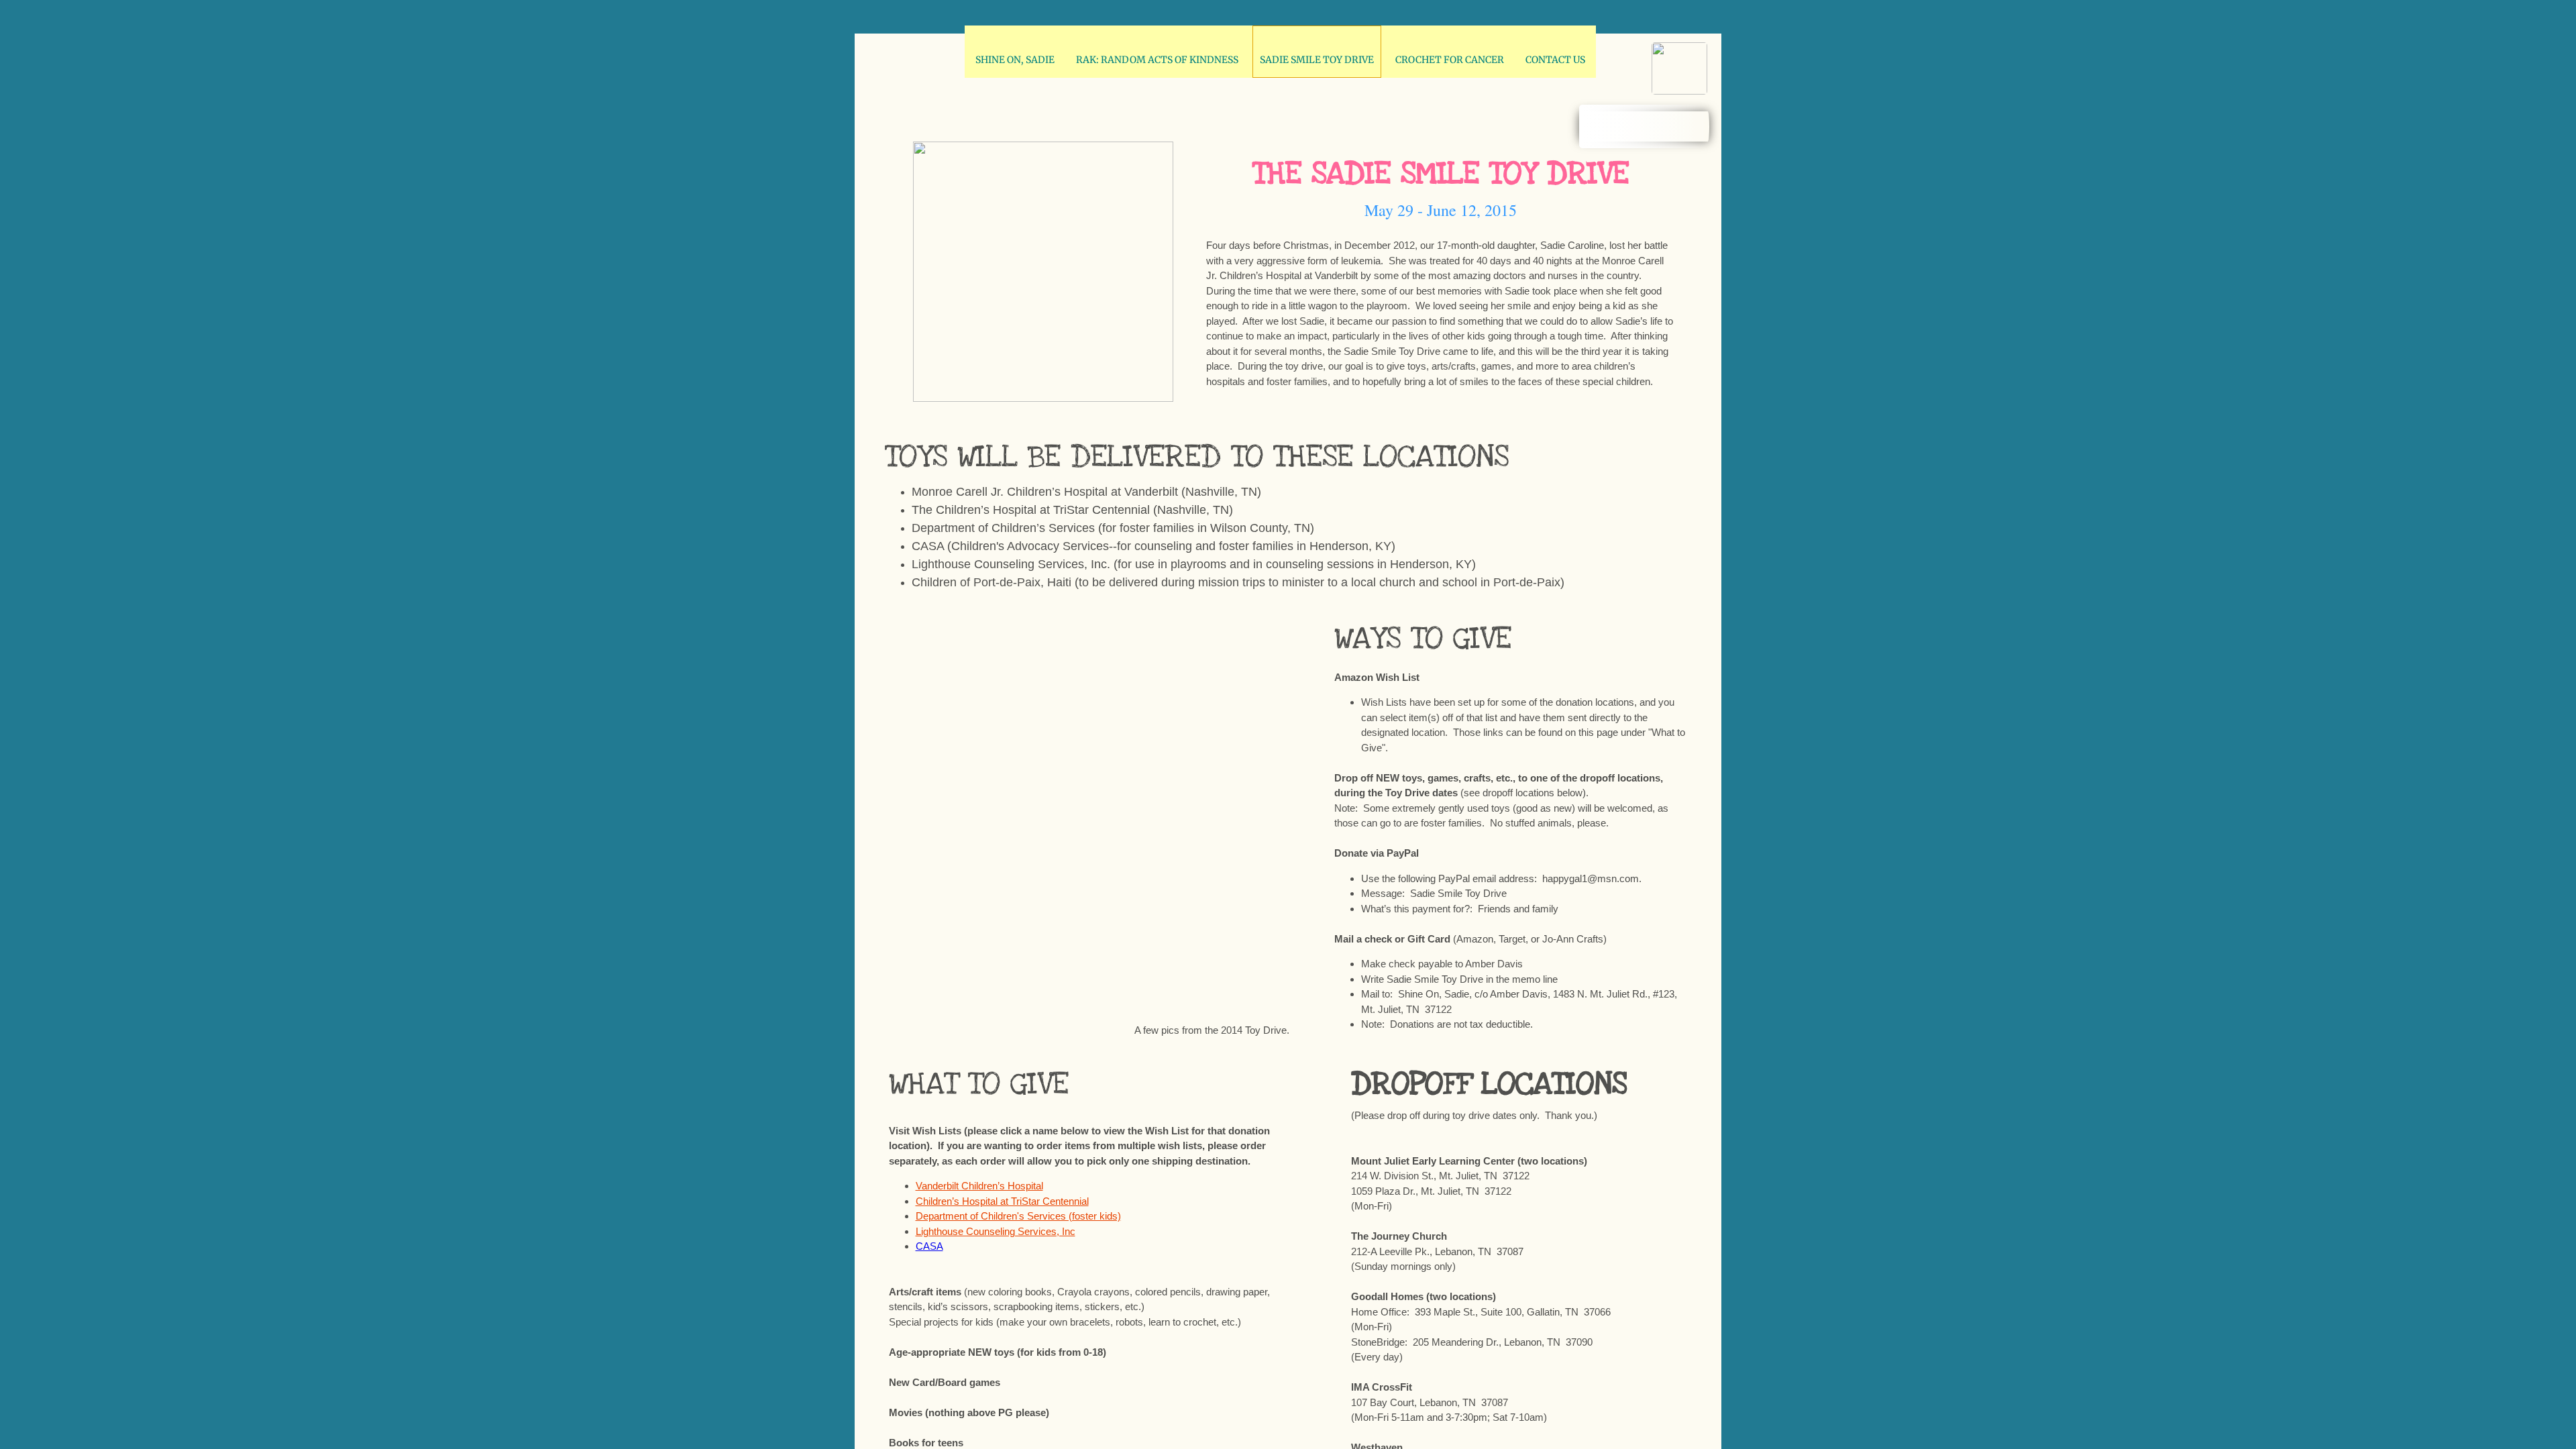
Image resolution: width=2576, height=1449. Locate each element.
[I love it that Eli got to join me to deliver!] (946, 820)
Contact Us (1555, 60)
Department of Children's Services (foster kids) (1018, 1216)
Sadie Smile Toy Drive (1317, 60)
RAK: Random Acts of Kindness (1157, 60)
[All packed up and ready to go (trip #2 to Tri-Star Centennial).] (1084, 682)
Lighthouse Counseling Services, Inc (996, 1231)
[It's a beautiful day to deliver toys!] (1222, 682)
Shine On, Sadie (1015, 60)
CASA (929, 1246)
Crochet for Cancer (1450, 60)
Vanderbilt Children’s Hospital (979, 1186)
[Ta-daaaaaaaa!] (946, 682)
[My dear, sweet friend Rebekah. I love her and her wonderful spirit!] (946, 959)
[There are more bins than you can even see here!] (1084, 959)
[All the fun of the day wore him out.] (1222, 959)
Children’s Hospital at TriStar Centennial (1002, 1201)
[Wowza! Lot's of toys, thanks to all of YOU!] (1222, 820)
